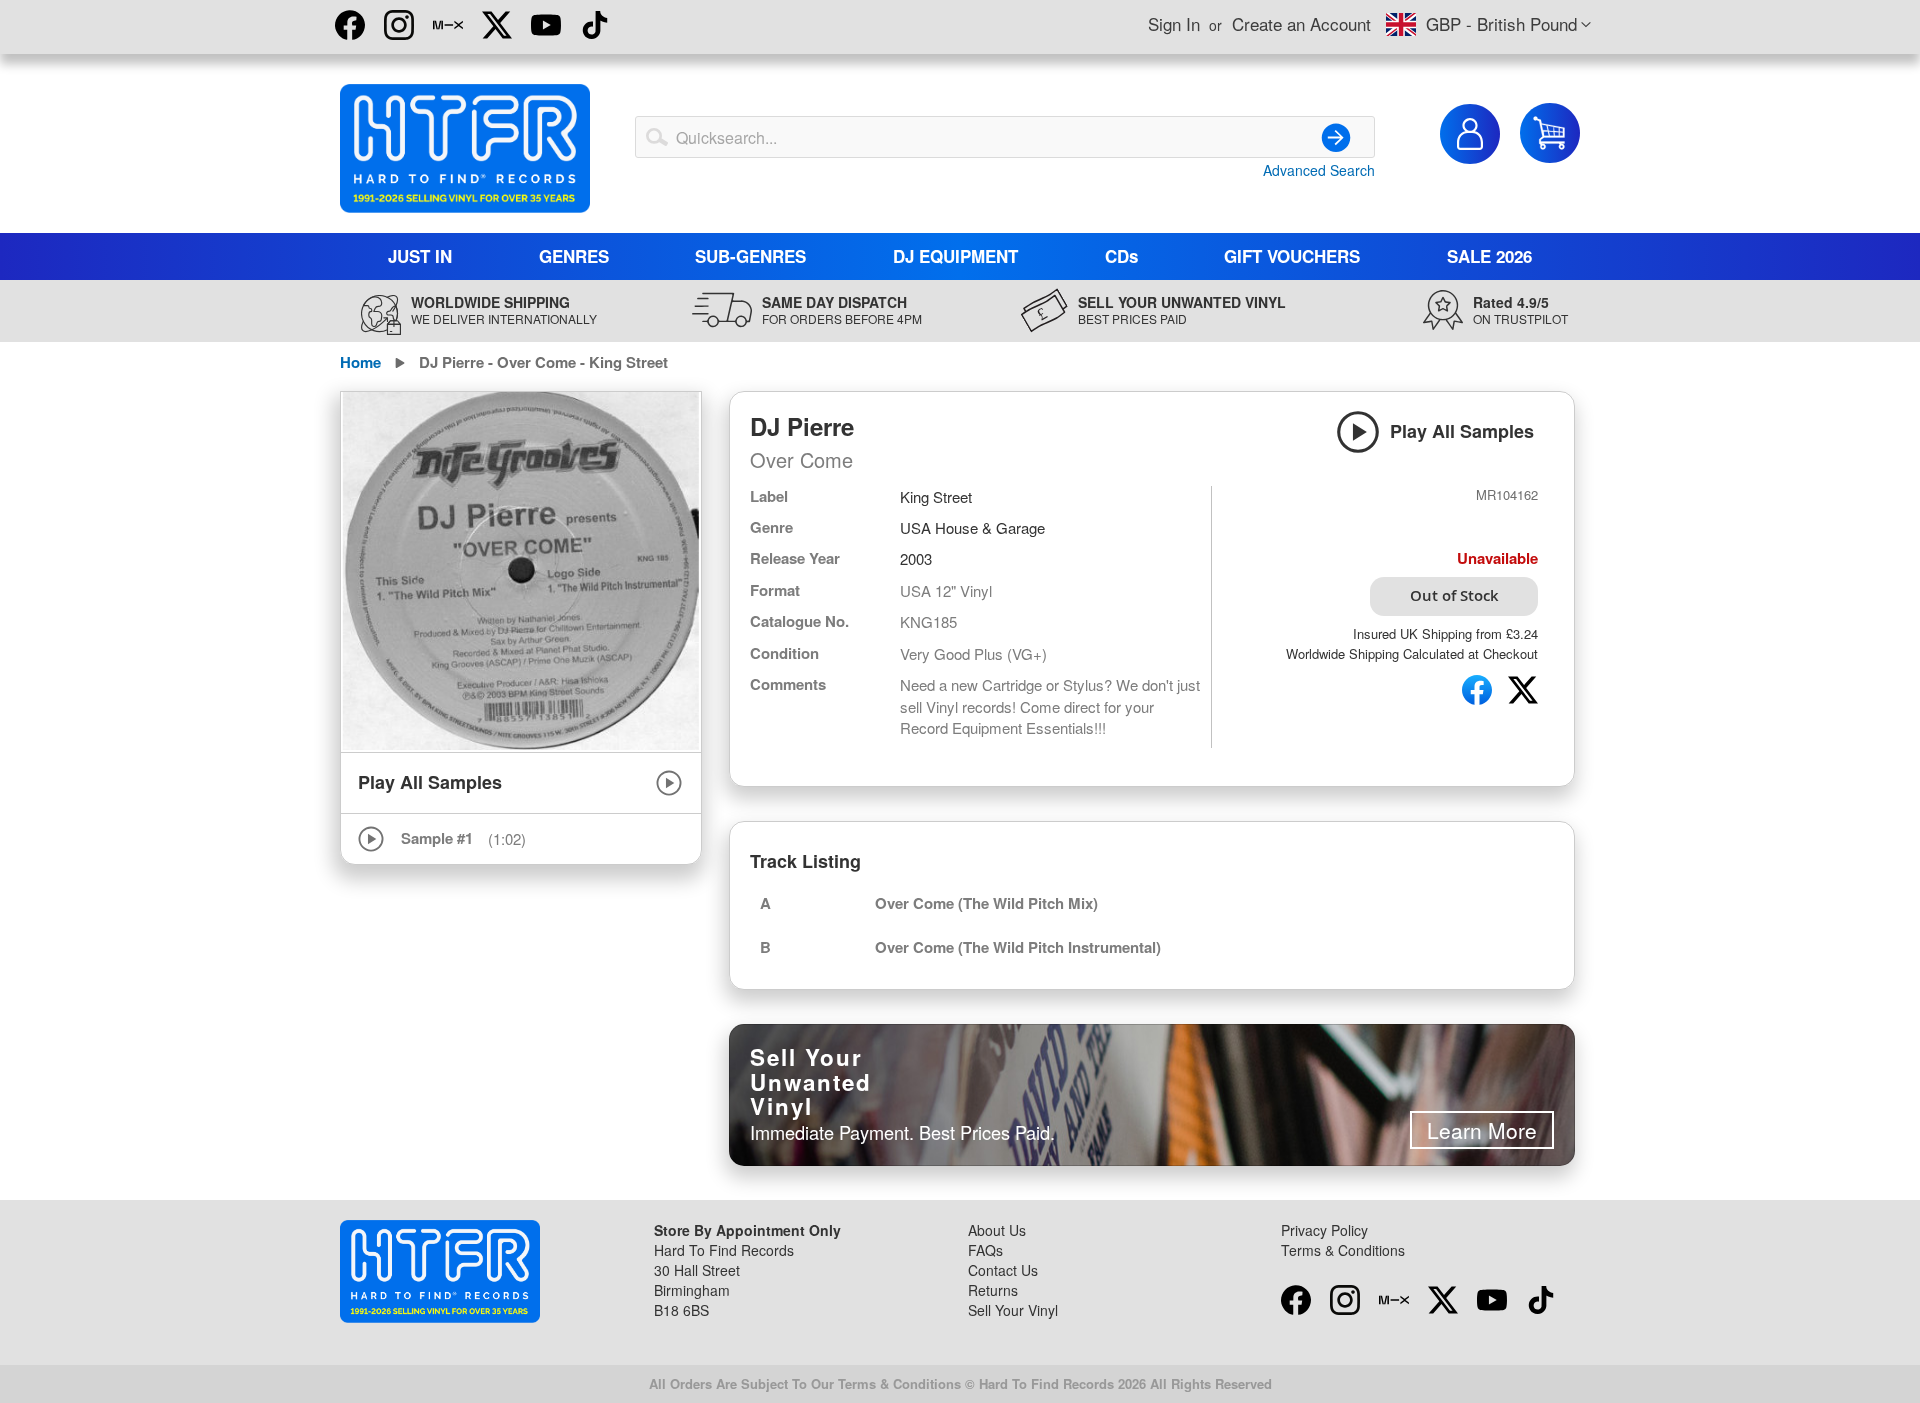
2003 (916, 558)
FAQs (985, 1250)
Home (360, 362)
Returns (993, 1290)
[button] (1488, 25)
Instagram (399, 25)
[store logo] (465, 148)
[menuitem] (420, 256)
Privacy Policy (1324, 1230)
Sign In (1174, 23)
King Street (936, 496)
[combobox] (1005, 137)
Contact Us (1003, 1270)
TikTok (595, 25)
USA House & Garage (972, 527)
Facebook (1296, 1300)
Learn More (1482, 1130)
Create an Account (1301, 23)
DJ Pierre (802, 426)
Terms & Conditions (1343, 1250)
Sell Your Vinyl (1013, 1310)
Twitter (497, 25)
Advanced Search (1319, 170)
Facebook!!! (350, 25)
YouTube (546, 25)
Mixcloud (448, 25)
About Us (997, 1230)
